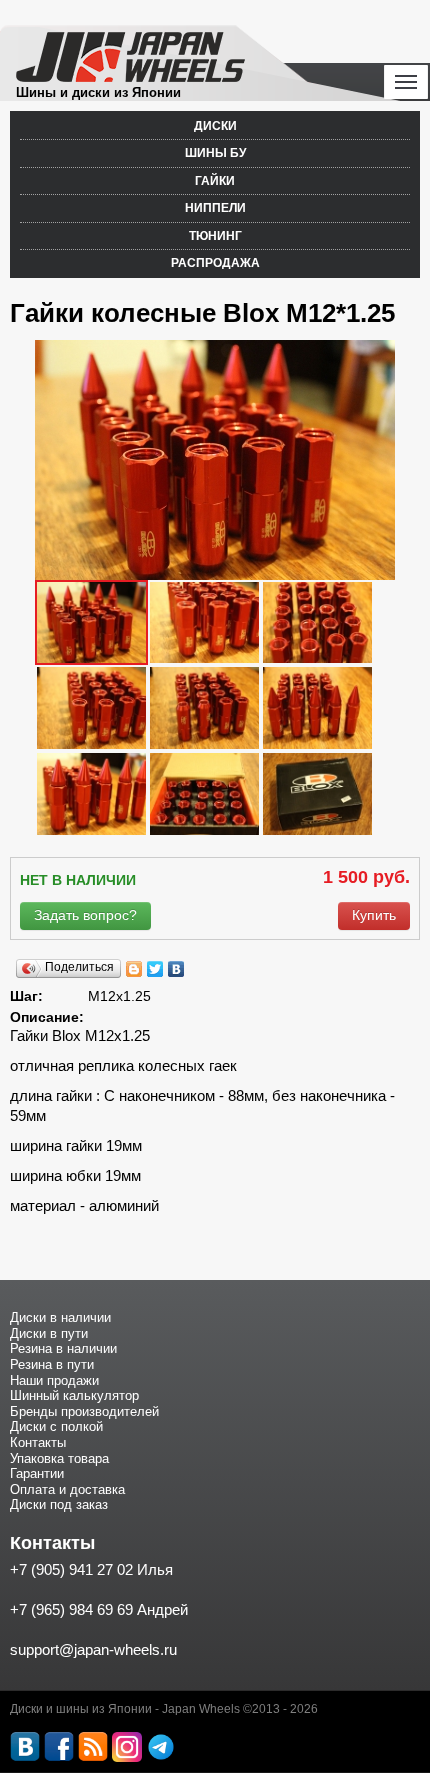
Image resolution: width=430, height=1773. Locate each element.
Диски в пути (49, 1333)
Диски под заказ (59, 1504)
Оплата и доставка (67, 1489)
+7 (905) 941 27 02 (71, 1569)
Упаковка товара (59, 1458)
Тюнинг (215, 236)
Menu (406, 82)
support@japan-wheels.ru (93, 1649)
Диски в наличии (60, 1317)
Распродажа (215, 263)
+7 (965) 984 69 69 (71, 1609)
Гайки (215, 181)
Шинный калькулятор (74, 1395)
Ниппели (215, 208)
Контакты (38, 1442)
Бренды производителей (84, 1411)
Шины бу (215, 153)
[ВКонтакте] (176, 969)
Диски (215, 126)
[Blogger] (134, 969)
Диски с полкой (56, 1426)
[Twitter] (155, 969)
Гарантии (37, 1473)
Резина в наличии (63, 1348)
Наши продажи (54, 1380)
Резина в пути (52, 1364)
